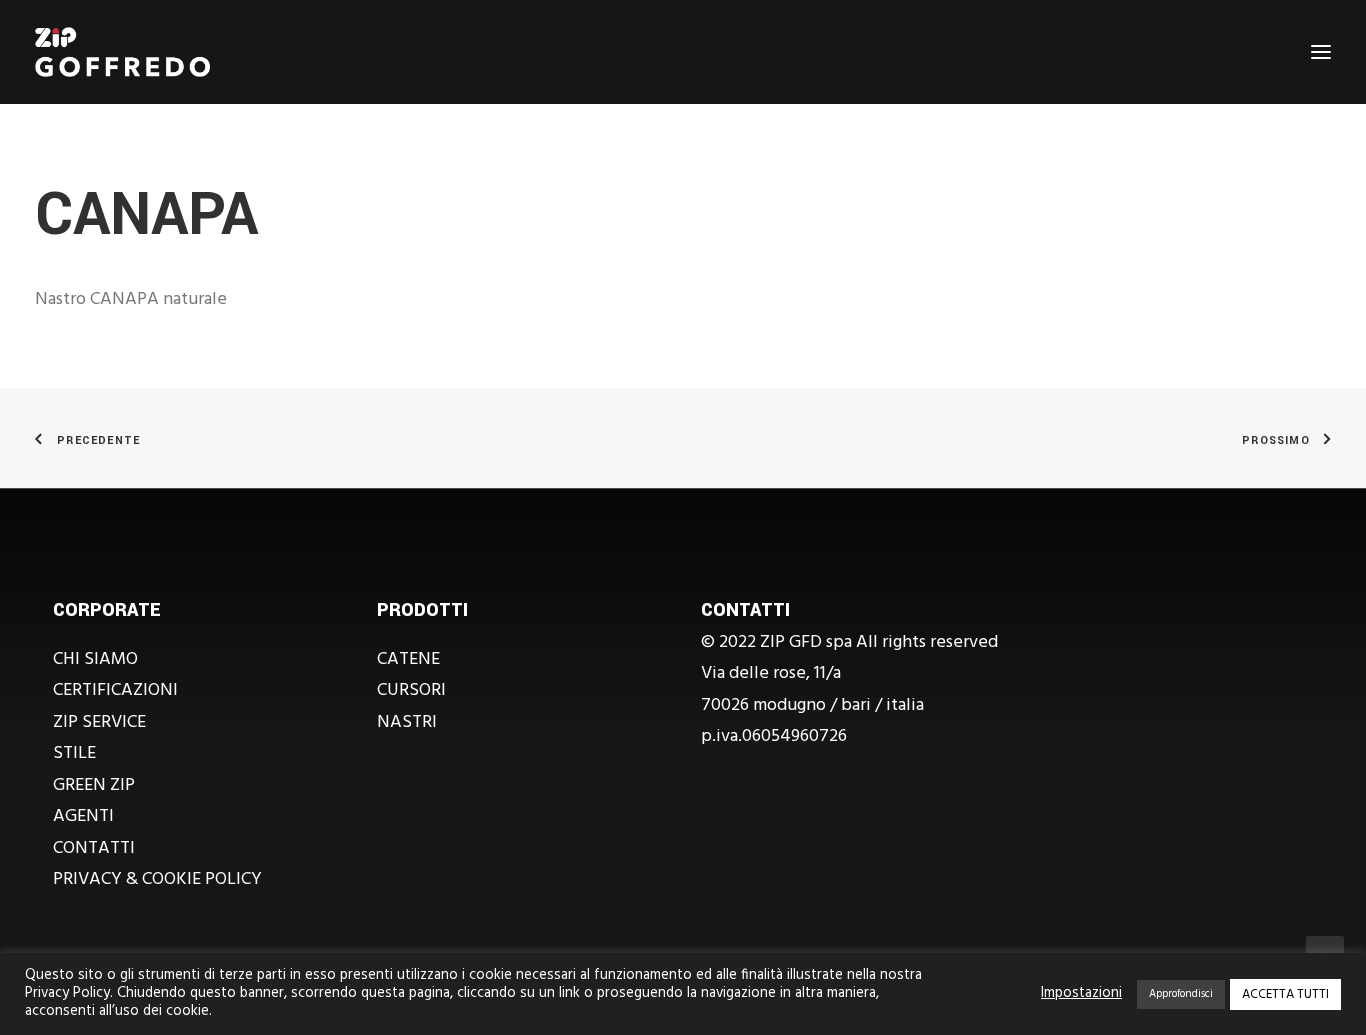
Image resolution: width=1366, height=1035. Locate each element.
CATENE (408, 659)
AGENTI (83, 816)
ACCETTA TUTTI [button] (1285, 994)
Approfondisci (1181, 994)
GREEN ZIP (94, 785)
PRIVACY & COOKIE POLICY (157, 879)
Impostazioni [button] (1081, 994)
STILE (74, 753)
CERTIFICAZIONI (115, 690)
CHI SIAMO (95, 659)
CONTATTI (94, 848)
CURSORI (411, 690)
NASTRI (407, 722)
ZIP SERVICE (99, 722)
